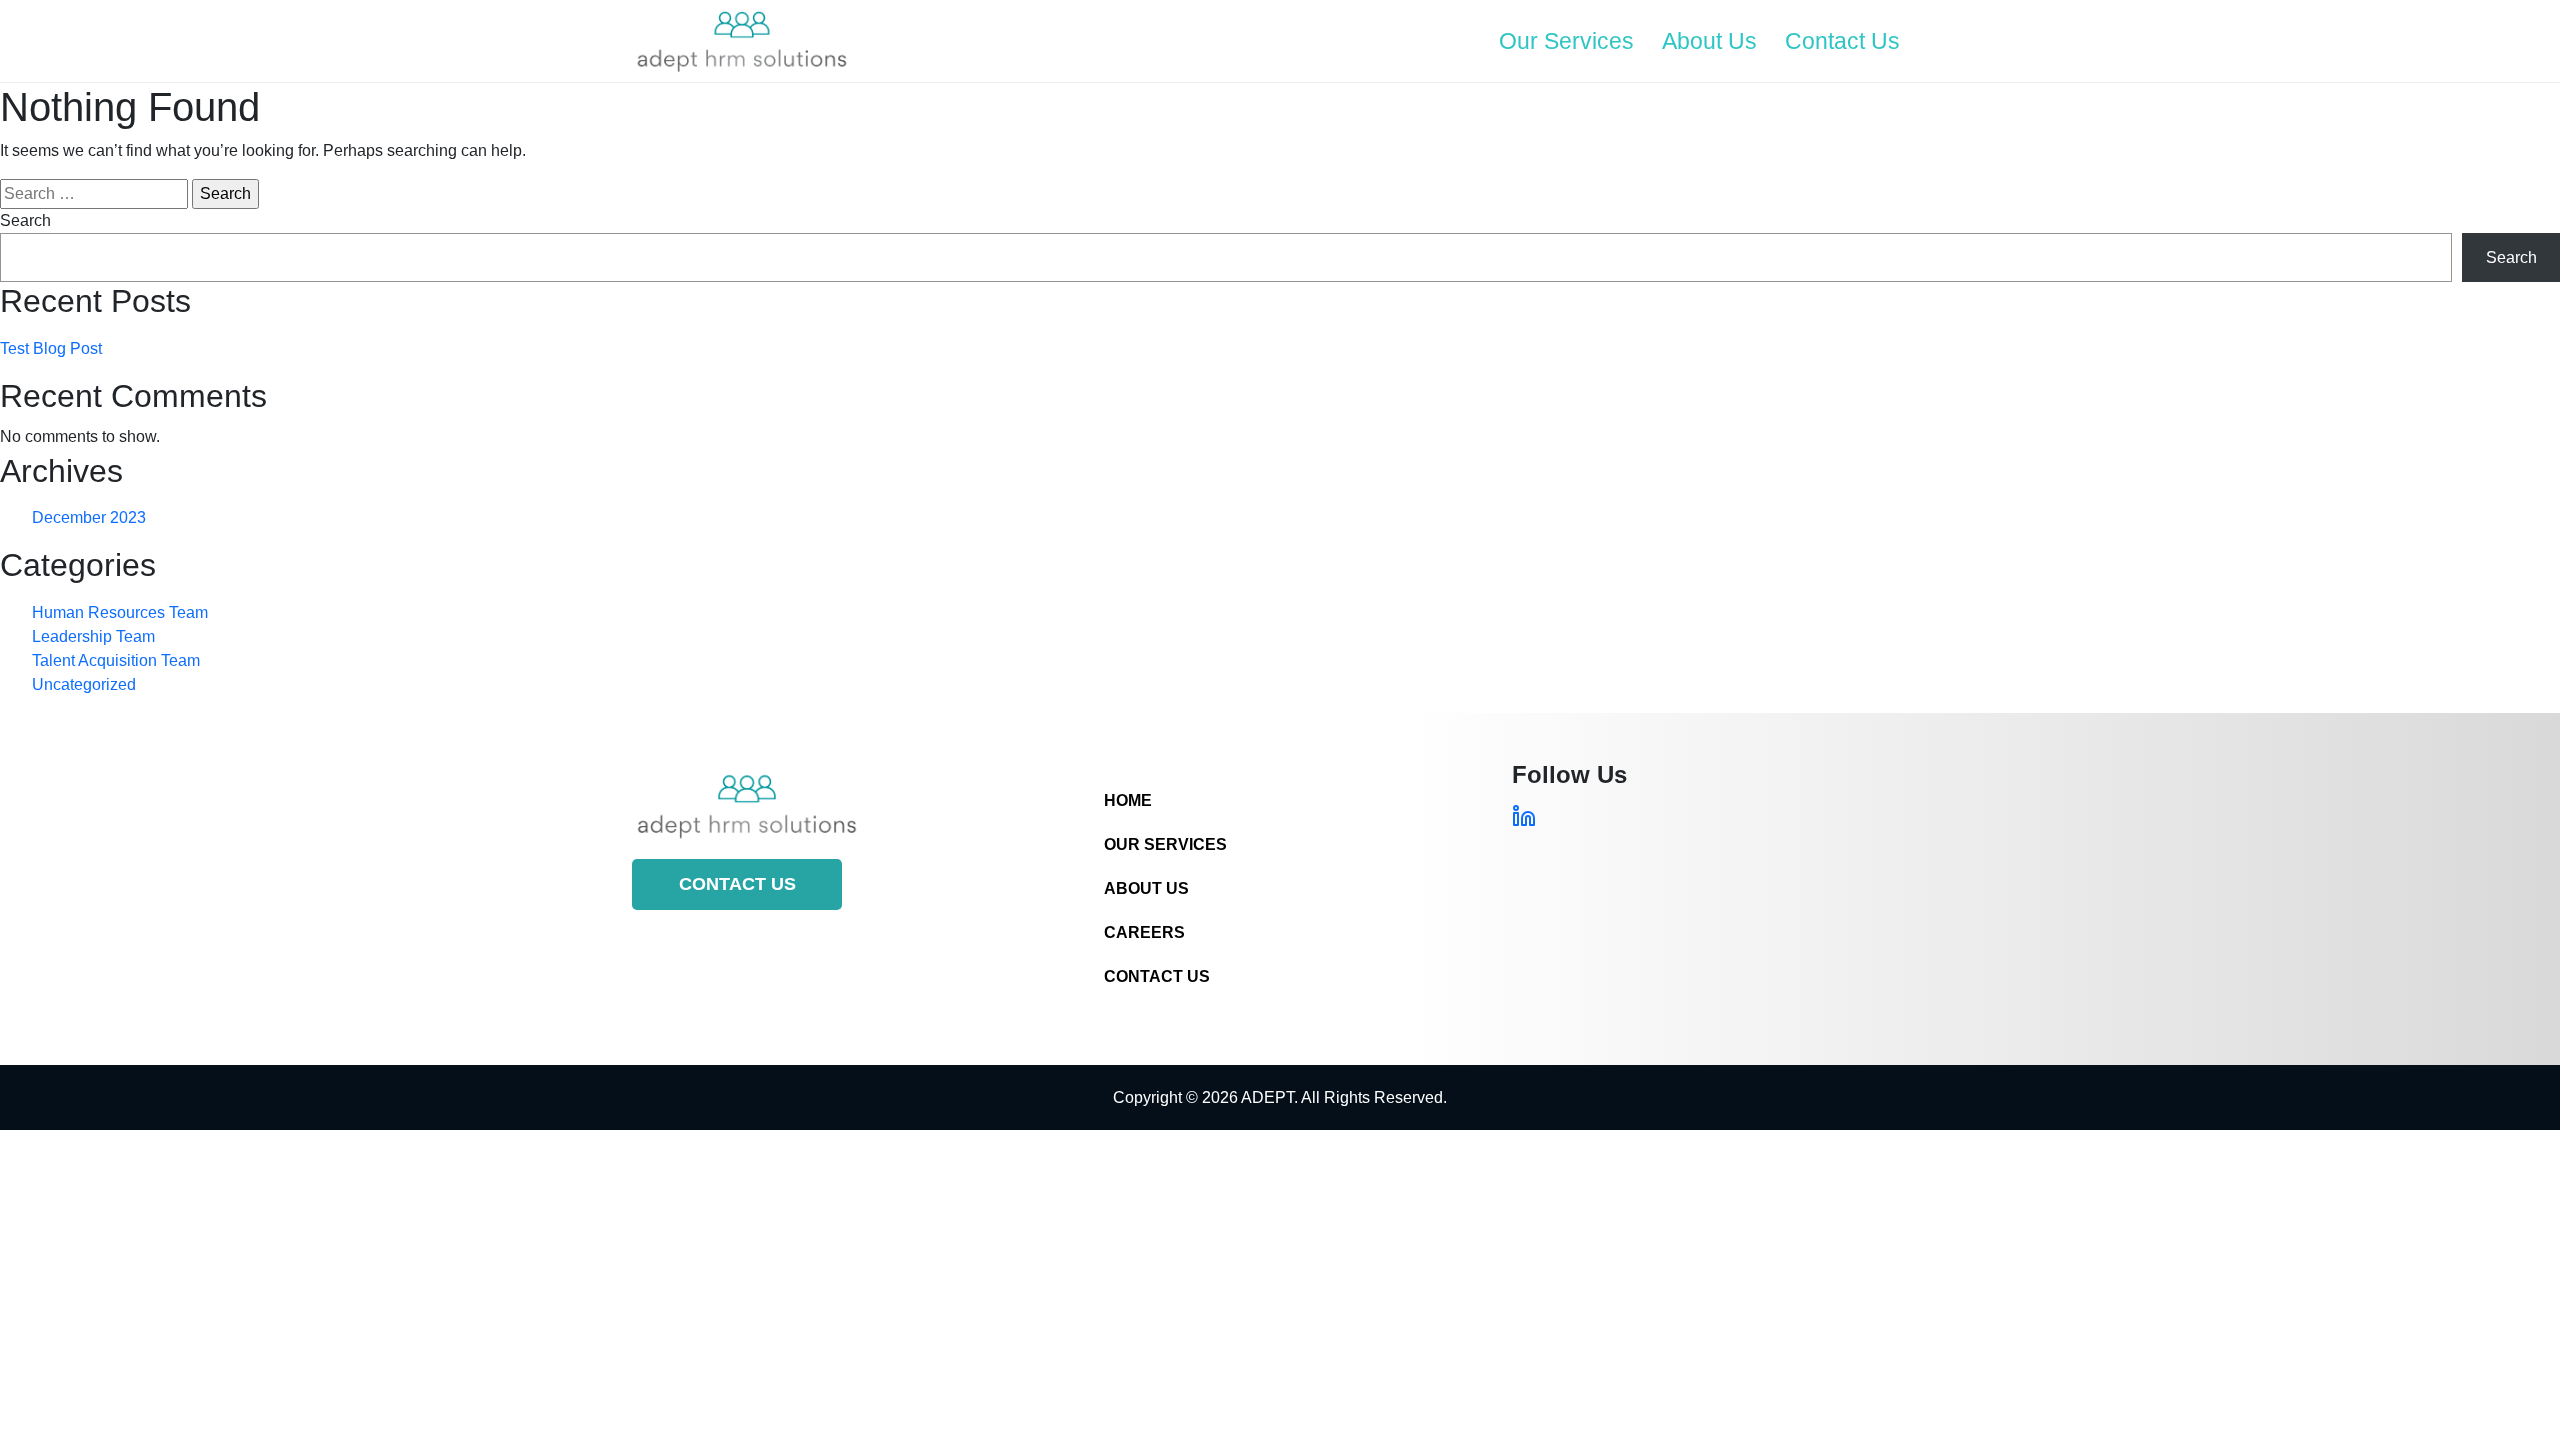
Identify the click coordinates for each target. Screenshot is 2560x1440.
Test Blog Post (51, 348)
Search (25, 220)
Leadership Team (93, 636)
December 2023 (89, 517)
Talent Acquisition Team (116, 660)
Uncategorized (84, 684)
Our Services (1566, 41)
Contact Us (1842, 41)
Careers (1144, 932)
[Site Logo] (742, 41)
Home (1128, 800)
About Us (1709, 41)
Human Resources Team (120, 612)
